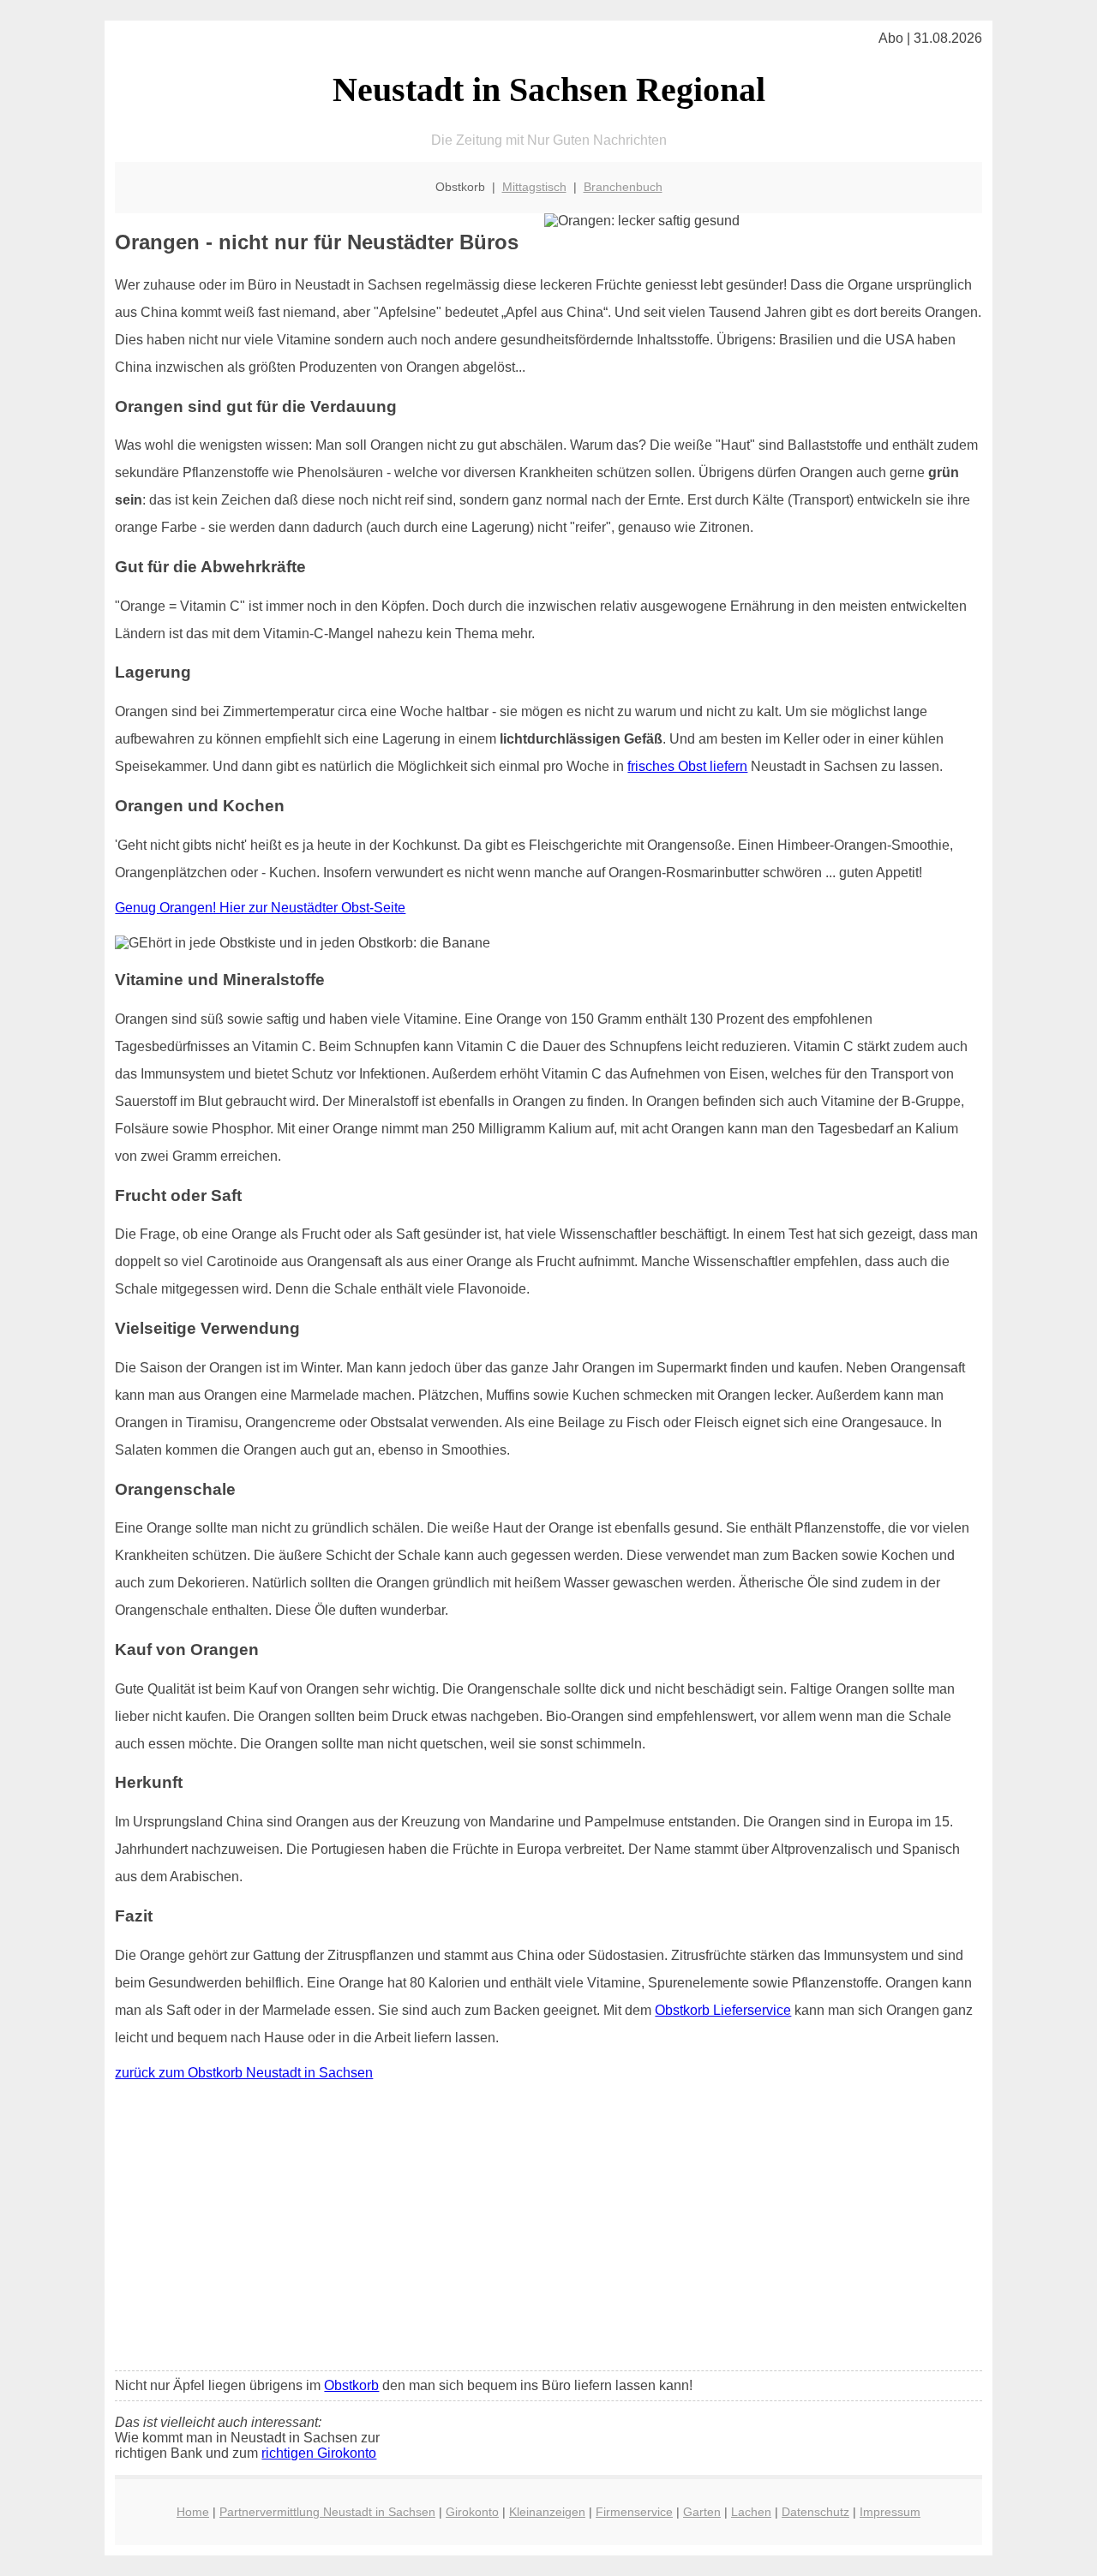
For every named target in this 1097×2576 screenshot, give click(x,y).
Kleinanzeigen (547, 2512)
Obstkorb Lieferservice (723, 2010)
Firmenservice (634, 2512)
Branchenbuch (623, 187)
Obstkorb (351, 2385)
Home (193, 2512)
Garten (702, 2512)
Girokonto (472, 2512)
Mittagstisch (534, 187)
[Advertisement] (549, 2230)
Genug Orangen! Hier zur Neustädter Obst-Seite (260, 908)
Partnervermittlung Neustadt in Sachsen (327, 2512)
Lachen (751, 2512)
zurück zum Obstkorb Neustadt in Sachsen (244, 2073)
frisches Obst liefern (687, 766)
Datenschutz (815, 2512)
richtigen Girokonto (319, 2453)
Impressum (890, 2512)
